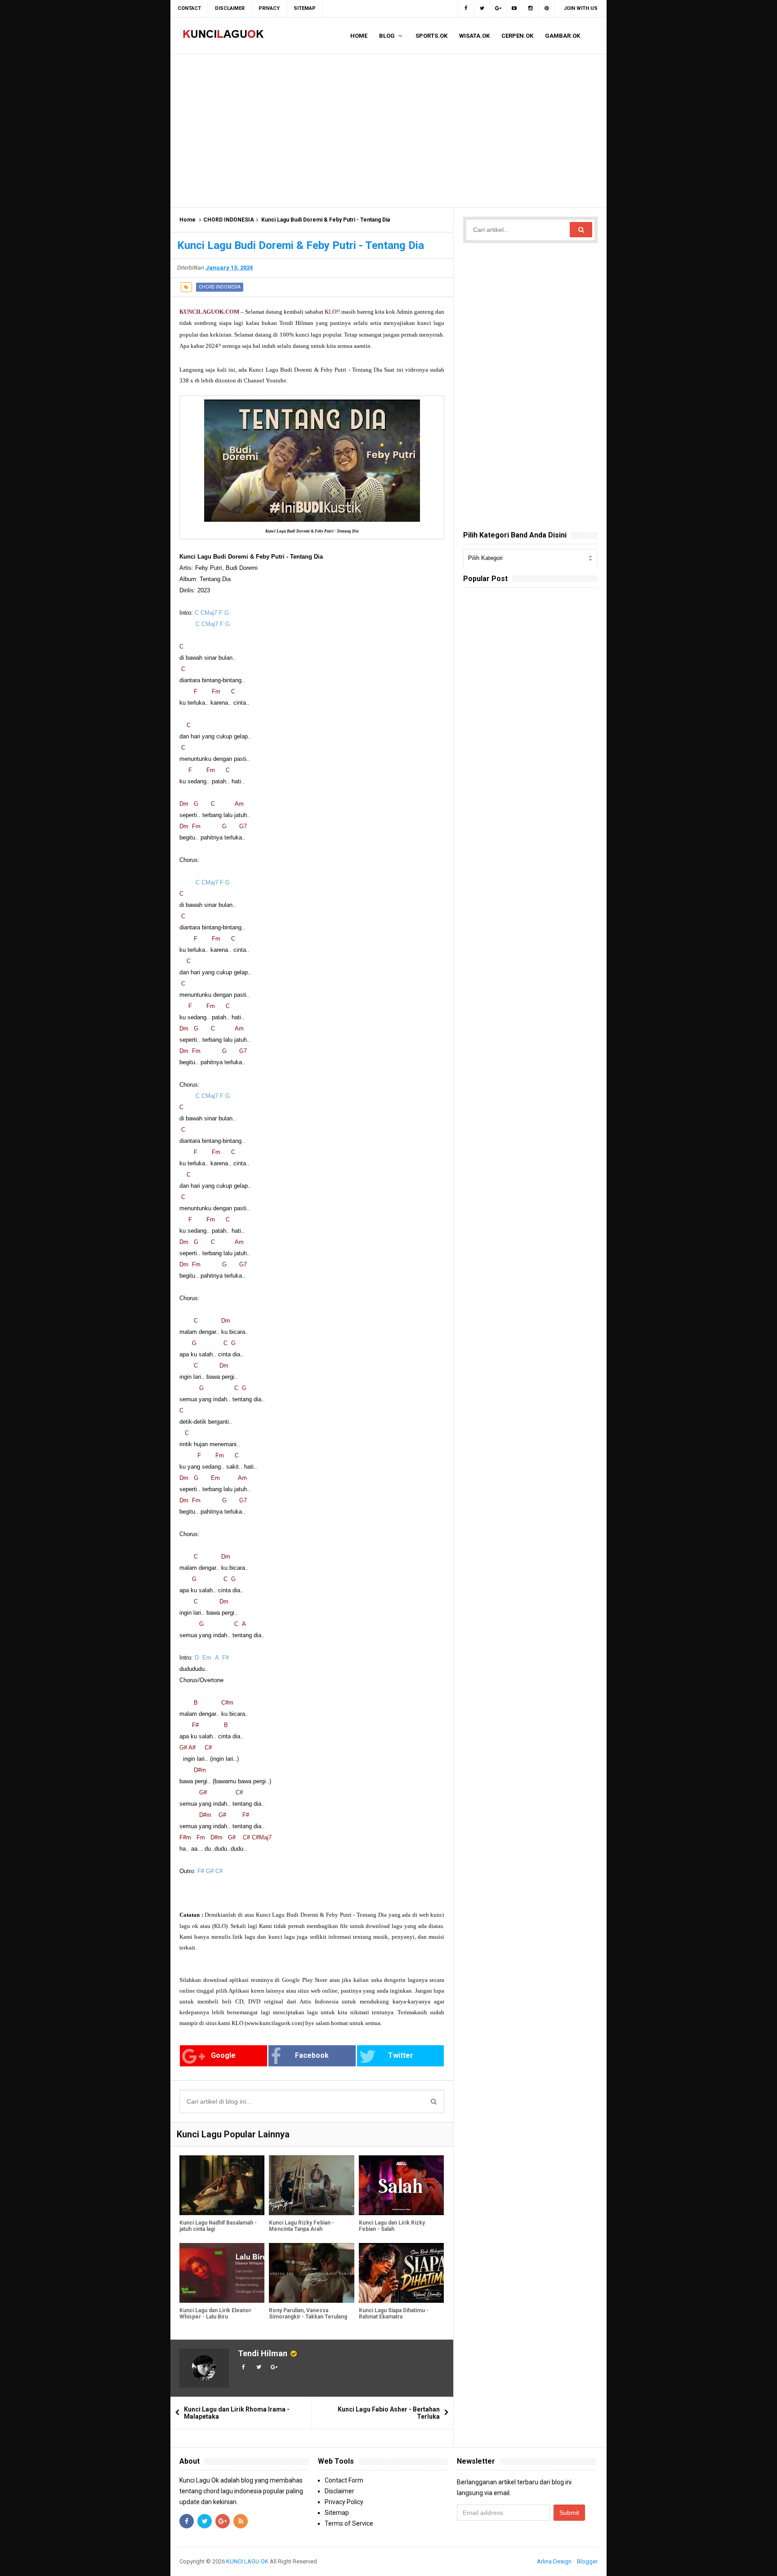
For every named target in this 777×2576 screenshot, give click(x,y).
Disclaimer (339, 2491)
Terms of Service (349, 2523)
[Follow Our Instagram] (531, 9)
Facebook (312, 2055)
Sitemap (337, 2513)
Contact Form (344, 2480)
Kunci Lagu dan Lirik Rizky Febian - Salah (392, 2226)
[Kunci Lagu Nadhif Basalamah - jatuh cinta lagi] (222, 2185)
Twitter (401, 2055)
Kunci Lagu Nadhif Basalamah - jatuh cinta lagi (218, 2226)
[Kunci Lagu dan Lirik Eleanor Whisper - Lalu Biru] (222, 2273)
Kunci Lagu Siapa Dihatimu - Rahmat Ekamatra (394, 2314)
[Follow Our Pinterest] (547, 9)
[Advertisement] (388, 131)
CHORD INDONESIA (229, 220)
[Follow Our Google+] (498, 9)
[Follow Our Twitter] (482, 9)
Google (223, 2055)
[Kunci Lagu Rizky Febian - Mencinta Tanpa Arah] (311, 2185)
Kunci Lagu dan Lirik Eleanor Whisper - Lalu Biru (215, 2314)
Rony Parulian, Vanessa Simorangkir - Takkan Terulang (308, 2314)
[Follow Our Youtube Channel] (514, 9)
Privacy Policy (344, 2502)
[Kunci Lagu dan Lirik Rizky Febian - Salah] (401, 2185)
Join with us (581, 8)
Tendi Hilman (263, 2353)
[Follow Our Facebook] (466, 9)
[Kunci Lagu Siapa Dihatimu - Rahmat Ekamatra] (401, 2273)
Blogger (587, 2561)
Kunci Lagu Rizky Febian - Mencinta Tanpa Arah (301, 2226)
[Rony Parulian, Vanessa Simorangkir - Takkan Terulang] (311, 2273)
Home (188, 220)
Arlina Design (554, 2561)
